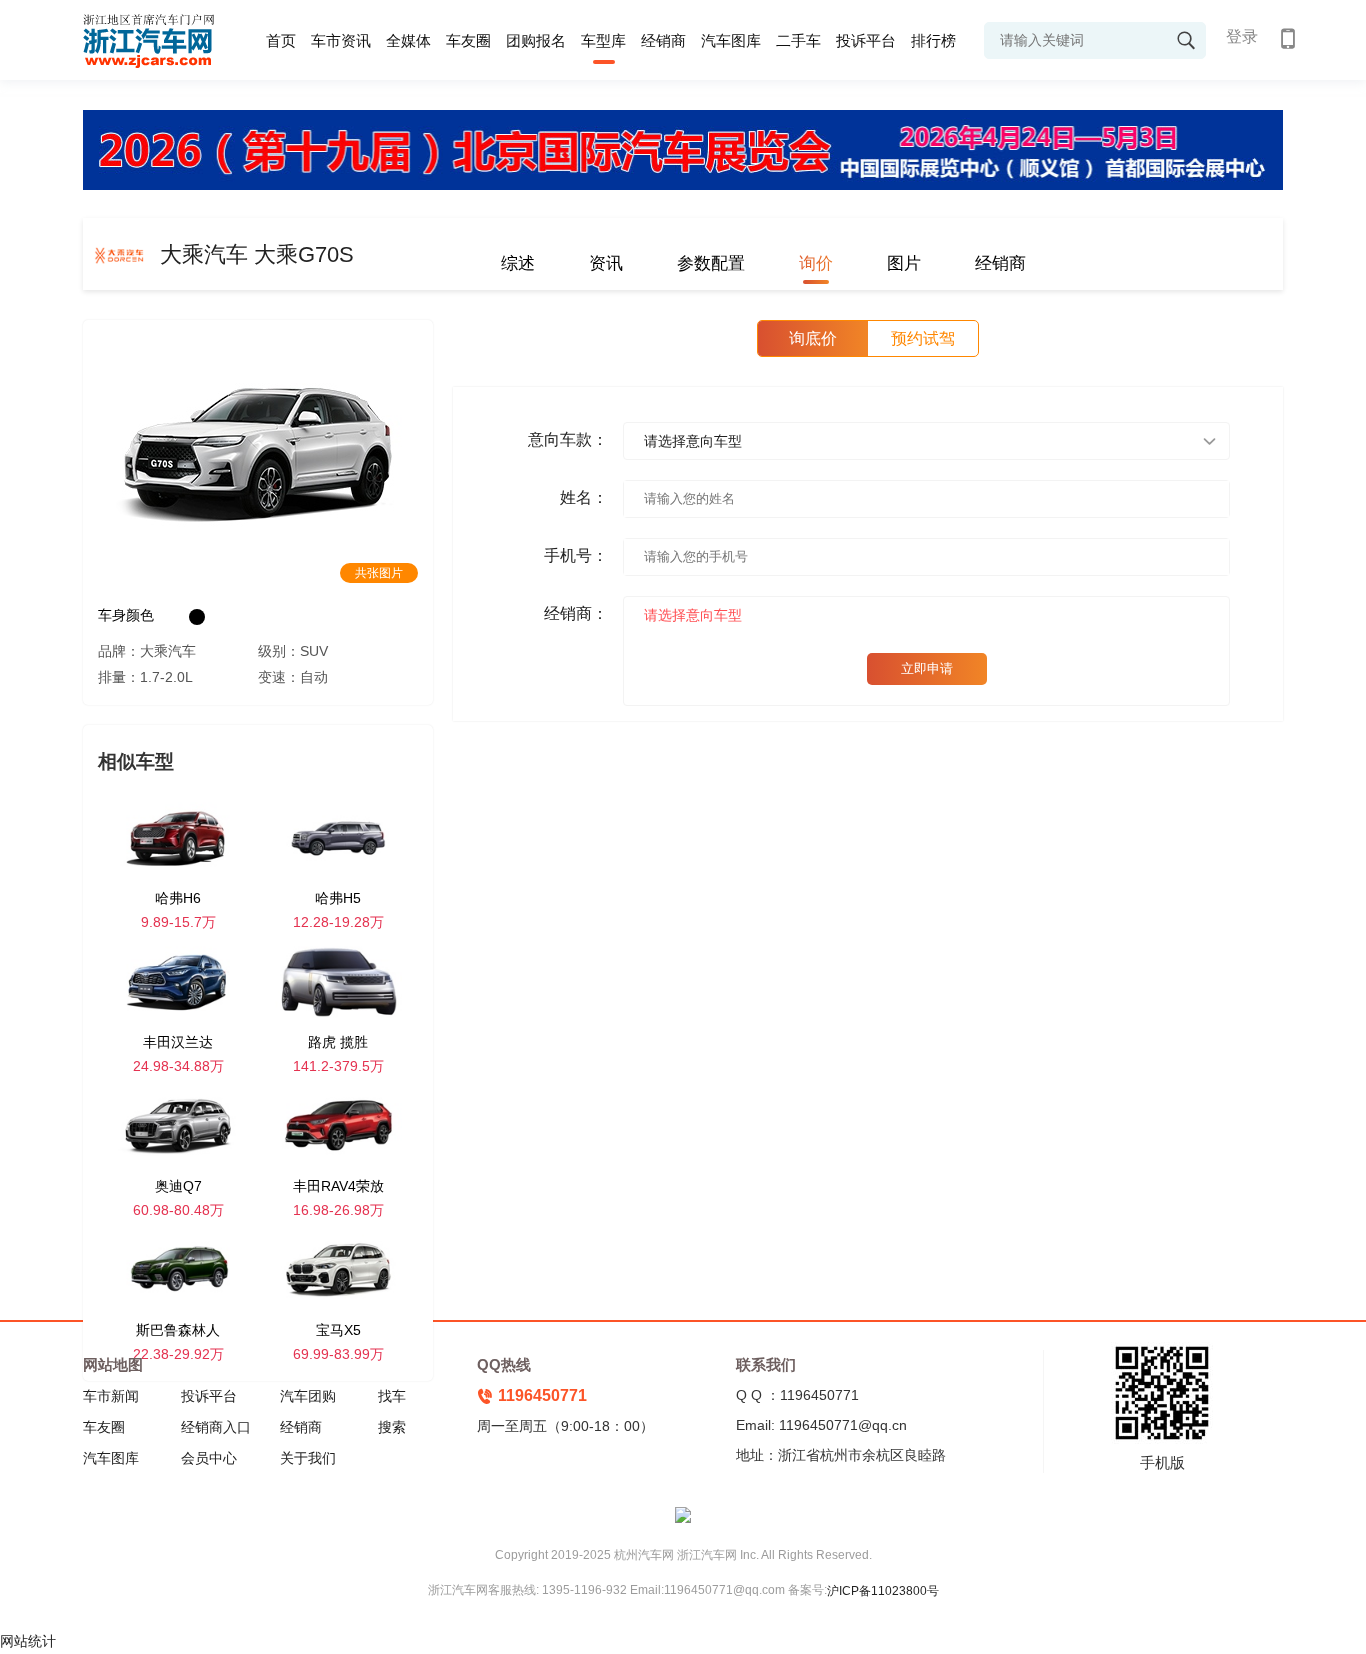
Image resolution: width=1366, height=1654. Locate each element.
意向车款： (568, 439)
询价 (816, 263)
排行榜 (933, 40)
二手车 (798, 40)
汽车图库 (731, 40)
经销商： (576, 613)
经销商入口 (216, 1427)
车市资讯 (341, 40)
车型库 (603, 40)
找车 (392, 1396)
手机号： (576, 555)
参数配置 (711, 263)
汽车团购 (308, 1396)
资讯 (606, 263)
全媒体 (408, 40)
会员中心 (209, 1458)
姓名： (584, 497)
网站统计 (28, 1641)
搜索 (392, 1427)
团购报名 (536, 40)
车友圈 (468, 40)
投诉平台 (866, 40)
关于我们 (308, 1458)
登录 (1242, 36)
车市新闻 (111, 1396)
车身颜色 (126, 615)
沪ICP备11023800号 (883, 1591)
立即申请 (927, 668)
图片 (904, 263)
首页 (281, 40)
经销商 (663, 40)
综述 (518, 263)
